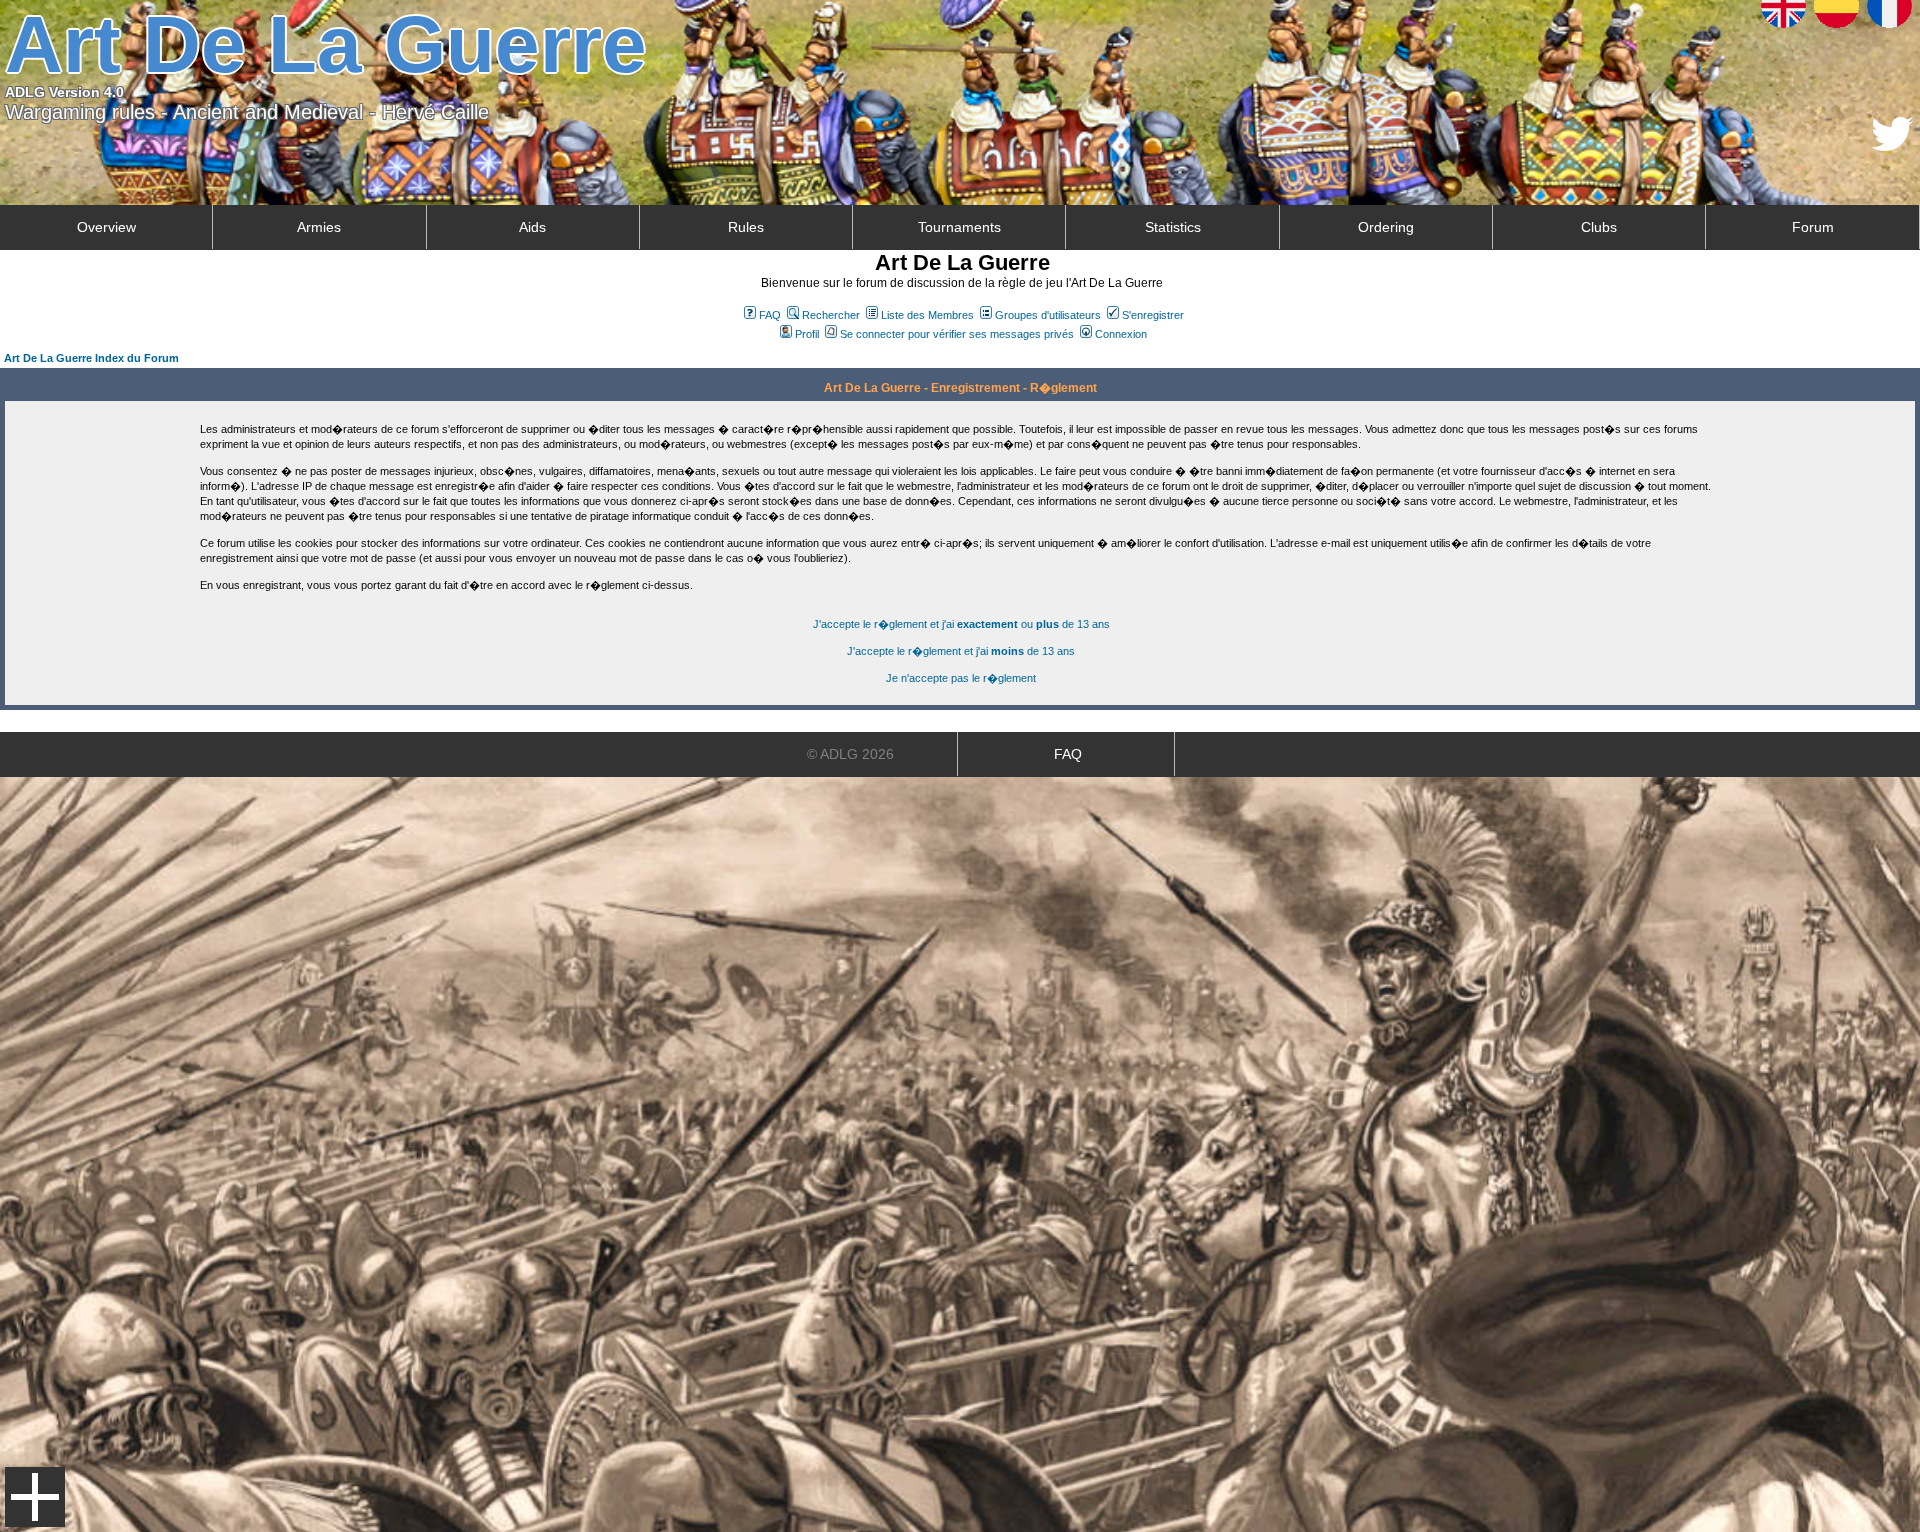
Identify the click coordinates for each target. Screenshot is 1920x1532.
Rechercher (831, 315)
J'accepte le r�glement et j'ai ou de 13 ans (961, 624)
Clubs (1599, 227)
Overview (106, 227)
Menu (35, 1497)
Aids (532, 227)
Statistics (1173, 227)
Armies (319, 227)
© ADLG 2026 (850, 754)
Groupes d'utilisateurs (1048, 315)
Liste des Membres (927, 315)
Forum (1813, 227)
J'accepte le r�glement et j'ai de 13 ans (961, 651)
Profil (807, 334)
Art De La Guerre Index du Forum (91, 358)
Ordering (1386, 227)
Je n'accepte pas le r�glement (961, 678)
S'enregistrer (1153, 315)
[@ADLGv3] (1892, 145)
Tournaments (959, 227)
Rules (746, 227)
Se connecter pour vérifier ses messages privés (957, 334)
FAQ (770, 315)
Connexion (1121, 334)
